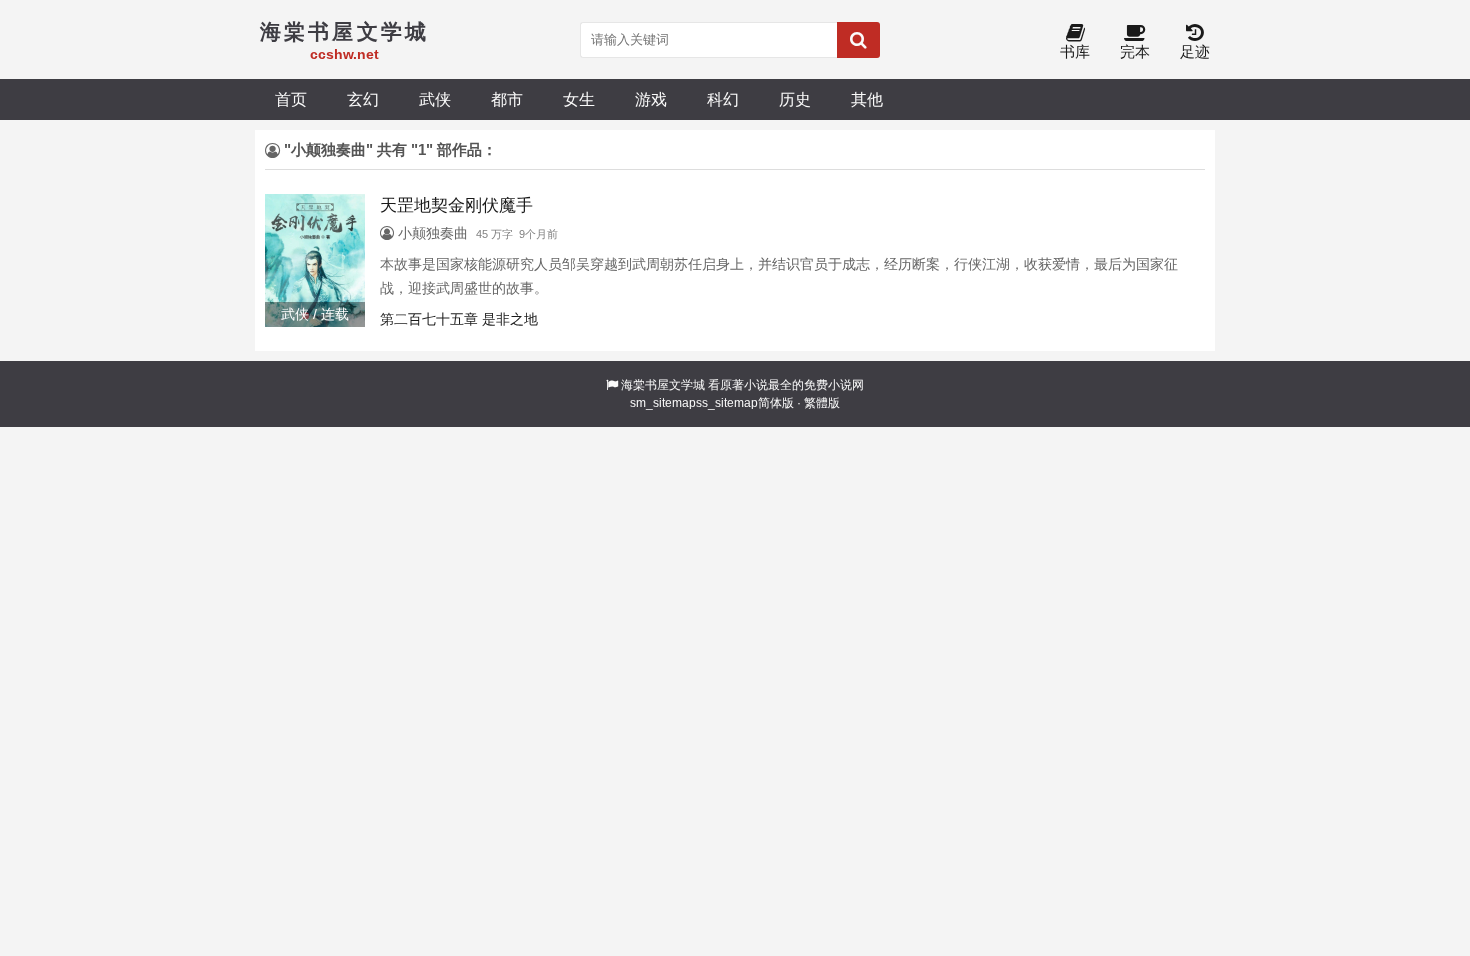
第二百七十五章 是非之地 (459, 319)
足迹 (1195, 51)
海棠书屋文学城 (663, 385)
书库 (1075, 51)
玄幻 (363, 99)
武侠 (435, 99)
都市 (507, 99)
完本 (1135, 51)
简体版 (776, 403)
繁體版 (822, 403)
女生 (579, 99)
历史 (795, 99)
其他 (867, 99)
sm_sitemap (663, 403)
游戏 (651, 99)
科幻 (723, 99)
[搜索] (858, 40)
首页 (291, 99)
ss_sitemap (727, 403)
